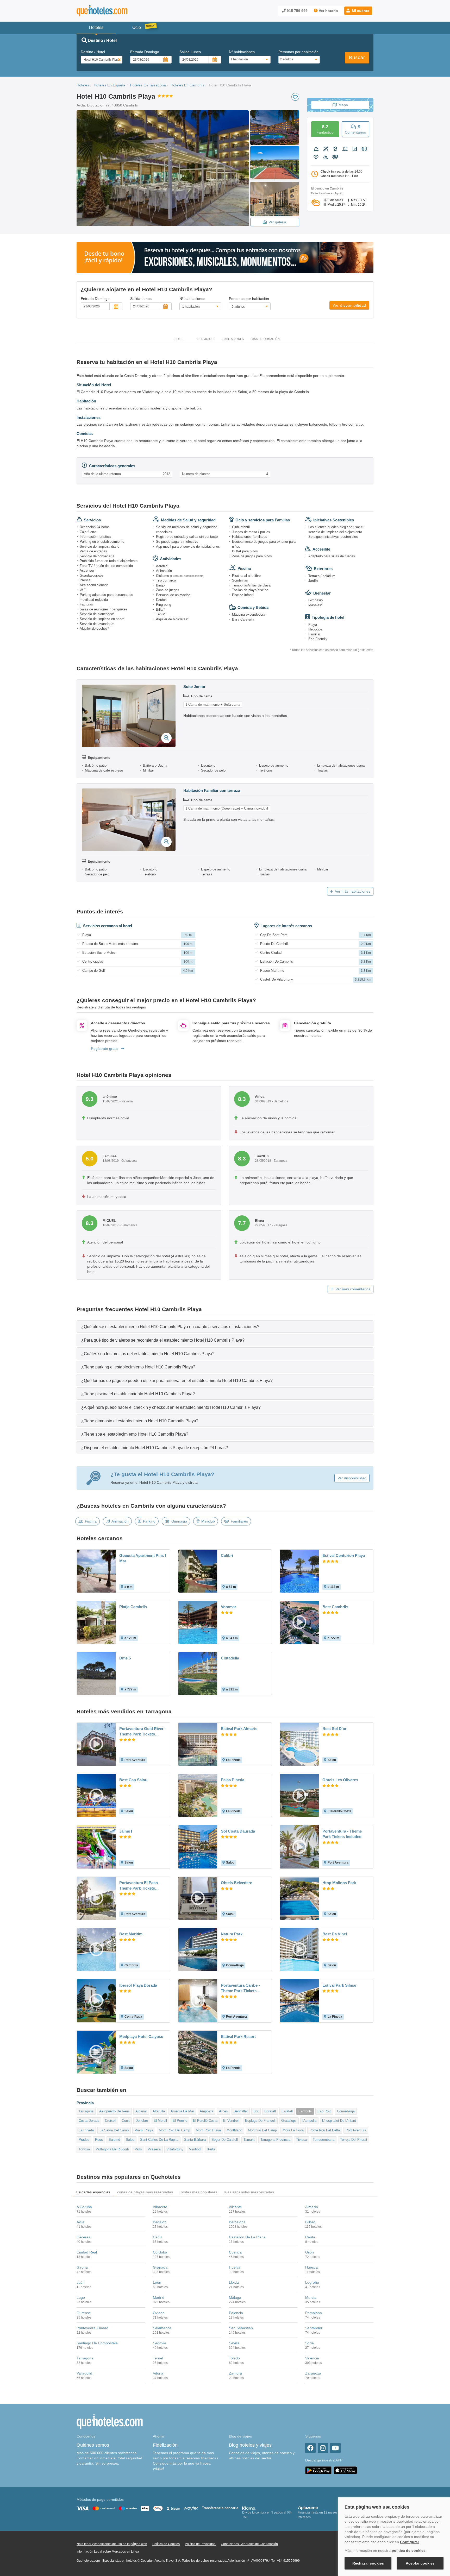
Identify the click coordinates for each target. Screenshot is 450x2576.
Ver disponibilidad (349, 305)
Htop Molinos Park (339, 1883)
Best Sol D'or (335, 1729)
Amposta (207, 2111)
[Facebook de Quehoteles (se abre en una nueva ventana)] (310, 2448)
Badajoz (160, 2222)
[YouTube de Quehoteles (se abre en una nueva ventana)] (335, 2448)
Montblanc (234, 2130)
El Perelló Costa (205, 2121)
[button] (358, 11)
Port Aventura (356, 2130)
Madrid (159, 2297)
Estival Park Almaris (239, 1729)
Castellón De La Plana (247, 2237)
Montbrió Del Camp (262, 2130)
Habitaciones (233, 339)
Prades (84, 2140)
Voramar (229, 1607)
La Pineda (86, 2130)
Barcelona (237, 2222)
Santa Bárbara (195, 2140)
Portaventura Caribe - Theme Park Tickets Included (240, 1988)
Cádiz (158, 2237)
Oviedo (159, 2313)
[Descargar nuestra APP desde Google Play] (318, 2470)
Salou (130, 2140)
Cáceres (83, 2237)
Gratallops (289, 2121)
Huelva (235, 2267)
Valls (138, 2149)
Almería (312, 2207)
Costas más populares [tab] (198, 2192)
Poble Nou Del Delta (325, 2130)
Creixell (111, 2121)
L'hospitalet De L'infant (339, 2121)
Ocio (137, 27)
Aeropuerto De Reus (114, 2111)
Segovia (160, 2343)
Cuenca (235, 2252)
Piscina (91, 1521)
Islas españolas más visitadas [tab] (249, 2192)
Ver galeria (277, 222)
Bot (256, 2111)
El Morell (160, 2121)
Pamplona (314, 2313)
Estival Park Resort (238, 2037)
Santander (314, 2328)
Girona (82, 2267)
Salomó (114, 2140)
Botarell (270, 2111)
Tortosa (84, 2149)
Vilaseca (154, 2149)
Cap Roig (324, 2111)
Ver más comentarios (353, 1289)
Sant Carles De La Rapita (159, 2140)
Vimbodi (195, 2149)
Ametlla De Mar (182, 2111)
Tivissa (302, 2140)
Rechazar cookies (368, 2563)
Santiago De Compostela (97, 2343)
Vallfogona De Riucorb (112, 2149)
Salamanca (162, 2328)
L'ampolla (309, 2121)
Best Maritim (131, 1934)
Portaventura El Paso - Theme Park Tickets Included (140, 1886)
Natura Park (232, 1934)
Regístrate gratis (105, 1049)
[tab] (225, 1326)
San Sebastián (241, 2328)
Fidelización (165, 2445)
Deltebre (142, 2121)
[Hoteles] (116, 11)
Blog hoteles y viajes (250, 2445)
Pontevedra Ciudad (92, 2328)
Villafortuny (175, 2149)
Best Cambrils (335, 1607)
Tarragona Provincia (275, 2140)
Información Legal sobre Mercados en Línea (108, 2552)
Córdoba (160, 2252)
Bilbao (310, 2222)
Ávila (80, 2222)
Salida (190, 52)
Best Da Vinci (335, 1934)
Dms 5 (125, 1658)
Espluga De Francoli (260, 2121)
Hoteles (83, 85)
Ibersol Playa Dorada (138, 1985)
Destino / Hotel (93, 52)
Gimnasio (179, 1521)
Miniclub (208, 1521)
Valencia (312, 2358)
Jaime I (126, 1831)
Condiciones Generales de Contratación (249, 2544)
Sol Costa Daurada (238, 1831)
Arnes (223, 2111)
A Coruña (84, 2207)
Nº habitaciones (242, 52)
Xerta (211, 2149)
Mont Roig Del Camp (174, 2130)
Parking (149, 1521)
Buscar (357, 58)
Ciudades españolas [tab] (93, 2192)
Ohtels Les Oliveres (340, 1780)
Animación (120, 1521)
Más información (266, 339)
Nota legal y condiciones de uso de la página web (112, 2544)
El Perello (180, 2121)
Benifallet (241, 2111)
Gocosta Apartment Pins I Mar (143, 1558)
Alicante (235, 2207)
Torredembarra (324, 2140)
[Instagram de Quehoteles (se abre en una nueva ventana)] (323, 2448)
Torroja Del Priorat (354, 2140)
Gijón (310, 2252)
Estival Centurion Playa (344, 1555)
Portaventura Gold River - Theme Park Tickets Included (143, 1732)
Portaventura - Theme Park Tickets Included (342, 1834)
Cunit (126, 2121)
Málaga (235, 2297)
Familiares (239, 1521)
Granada (160, 2267)
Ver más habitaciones (353, 891)
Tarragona (86, 2111)
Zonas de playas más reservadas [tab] (145, 2192)
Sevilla (234, 2343)
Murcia (311, 2297)
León (157, 2282)
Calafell (287, 2111)
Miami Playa (144, 2130)
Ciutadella (230, 1658)
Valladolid (84, 2373)
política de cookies (409, 2550)
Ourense (84, 2313)
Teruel (158, 2358)
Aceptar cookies (420, 2563)
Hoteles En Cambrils (187, 85)
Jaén (81, 2282)
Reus (99, 2140)
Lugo (81, 2297)
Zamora (235, 2373)
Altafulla (159, 2111)
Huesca (311, 2267)
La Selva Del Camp (114, 2130)
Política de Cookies (166, 2544)
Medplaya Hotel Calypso (141, 2037)
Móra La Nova (293, 2130)
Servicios (205, 339)
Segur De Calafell (225, 2140)
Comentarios (355, 129)
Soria (310, 2343)
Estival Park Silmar (340, 1985)
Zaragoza (313, 2373)
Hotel (179, 339)
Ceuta (310, 2237)
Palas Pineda (233, 1780)
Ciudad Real (87, 2252)
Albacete (160, 2207)
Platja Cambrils (133, 1607)
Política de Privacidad (200, 2544)
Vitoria (158, 2373)
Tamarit (249, 2140)
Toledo (234, 2358)
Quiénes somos (93, 2445)
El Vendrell (231, 2121)
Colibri (227, 1555)
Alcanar (141, 2111)
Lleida (234, 2282)
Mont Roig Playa (208, 2130)
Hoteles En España (110, 85)
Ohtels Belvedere (236, 1883)
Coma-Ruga (346, 2111)
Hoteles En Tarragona (148, 85)
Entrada (145, 52)
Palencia (236, 2313)
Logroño (312, 2282)
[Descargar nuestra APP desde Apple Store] (345, 2470)
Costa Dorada (89, 2121)
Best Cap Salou (133, 1780)
